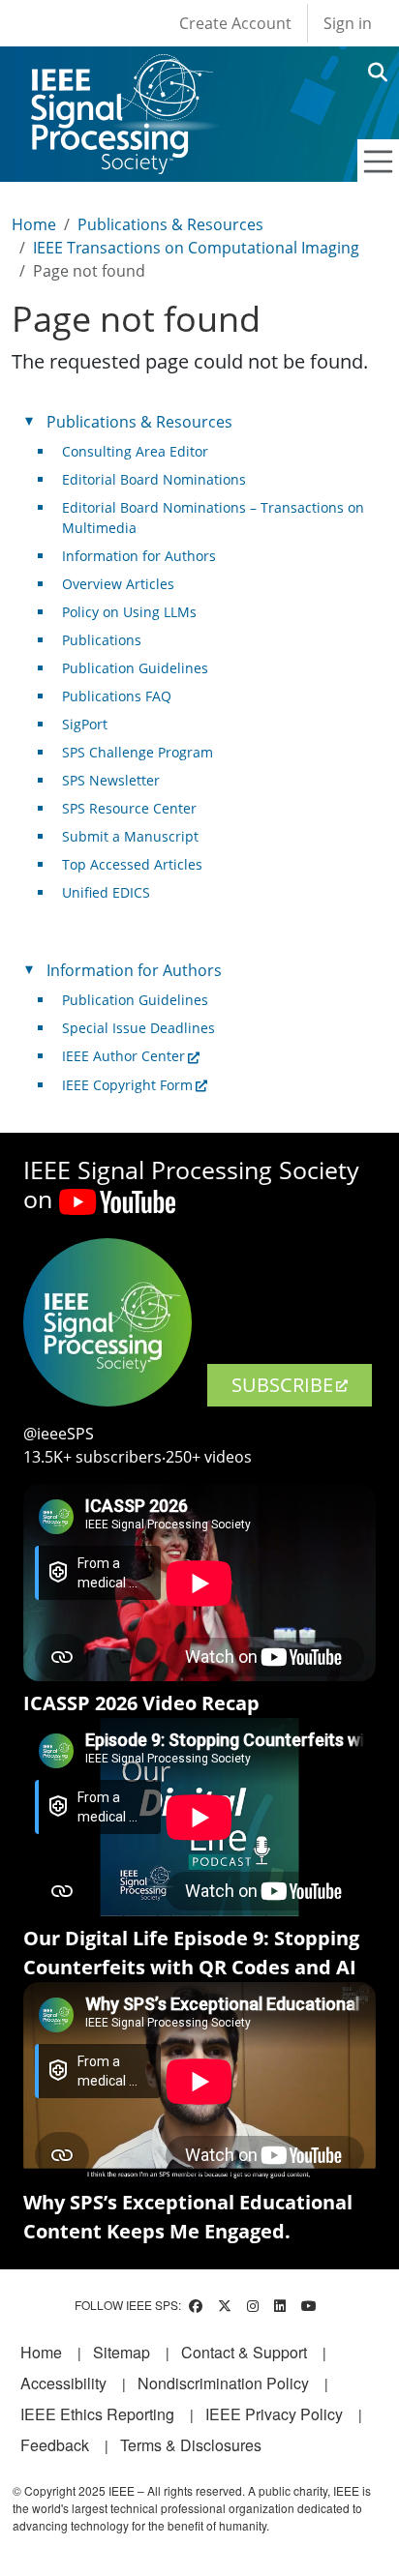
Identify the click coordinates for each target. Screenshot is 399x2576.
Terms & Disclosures (191, 2445)
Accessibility (63, 2383)
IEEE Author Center (123, 1056)
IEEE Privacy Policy (274, 2414)
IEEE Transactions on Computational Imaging (196, 248)
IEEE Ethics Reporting (97, 2414)
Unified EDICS (106, 892)
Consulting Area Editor (135, 451)
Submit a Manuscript (130, 836)
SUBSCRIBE (282, 1385)
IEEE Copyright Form (127, 1085)
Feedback (55, 2445)
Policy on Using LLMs (129, 612)
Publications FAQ (117, 696)
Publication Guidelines (135, 668)
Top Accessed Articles (132, 864)
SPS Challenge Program (138, 752)
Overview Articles (118, 584)
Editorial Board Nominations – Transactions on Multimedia (213, 518)
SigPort (85, 724)
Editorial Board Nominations (154, 479)
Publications (102, 640)
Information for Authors (139, 556)
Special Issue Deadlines (138, 1028)
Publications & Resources (170, 224)
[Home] (121, 72)
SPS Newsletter (111, 780)
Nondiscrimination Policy (223, 2383)
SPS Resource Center (129, 808)
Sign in (348, 23)
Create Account (235, 23)
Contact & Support (244, 2352)
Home (34, 224)
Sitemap (122, 2352)
